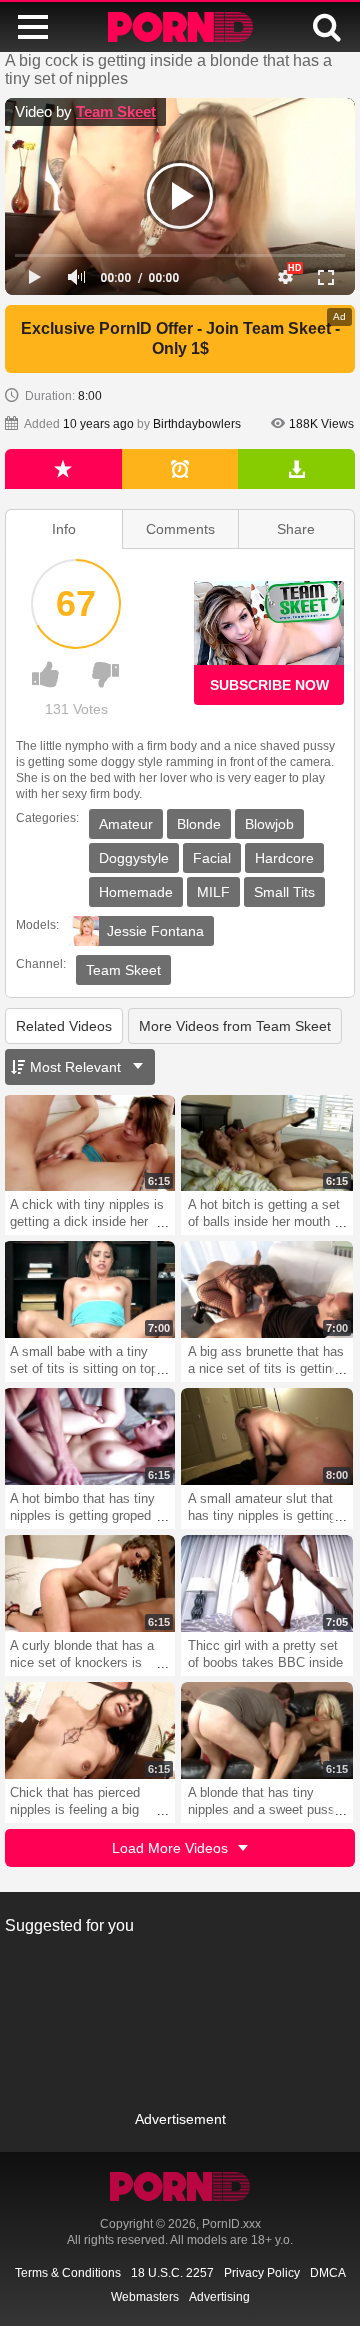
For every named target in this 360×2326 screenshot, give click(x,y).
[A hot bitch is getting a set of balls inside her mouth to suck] (267, 1143)
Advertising (219, 2297)
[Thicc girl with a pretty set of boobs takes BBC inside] (267, 1583)
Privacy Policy (262, 2273)
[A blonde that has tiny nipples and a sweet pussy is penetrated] (267, 1730)
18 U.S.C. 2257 (172, 2273)
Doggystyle (134, 858)
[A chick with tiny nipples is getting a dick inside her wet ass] (89, 1143)
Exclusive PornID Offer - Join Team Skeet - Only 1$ (180, 338)
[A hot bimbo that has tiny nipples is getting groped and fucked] (89, 1436)
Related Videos (64, 1026)
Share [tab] (296, 529)
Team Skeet (116, 111)
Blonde (199, 824)
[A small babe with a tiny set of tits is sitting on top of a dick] (89, 1289)
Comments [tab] (180, 529)
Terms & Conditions (68, 2273)
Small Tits (284, 892)
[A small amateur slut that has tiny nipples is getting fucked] (267, 1436)
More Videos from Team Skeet (235, 1026)
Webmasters (145, 2297)
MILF (213, 892)
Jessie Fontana (155, 931)
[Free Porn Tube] (180, 27)
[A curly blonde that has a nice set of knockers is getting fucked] (89, 1583)
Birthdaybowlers (197, 424)
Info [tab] (64, 529)
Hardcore (284, 858)
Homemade (136, 892)
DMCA (328, 2273)
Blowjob (269, 824)
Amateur (126, 824)
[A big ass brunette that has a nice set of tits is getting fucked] (267, 1289)
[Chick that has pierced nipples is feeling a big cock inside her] (89, 1730)
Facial (212, 858)
